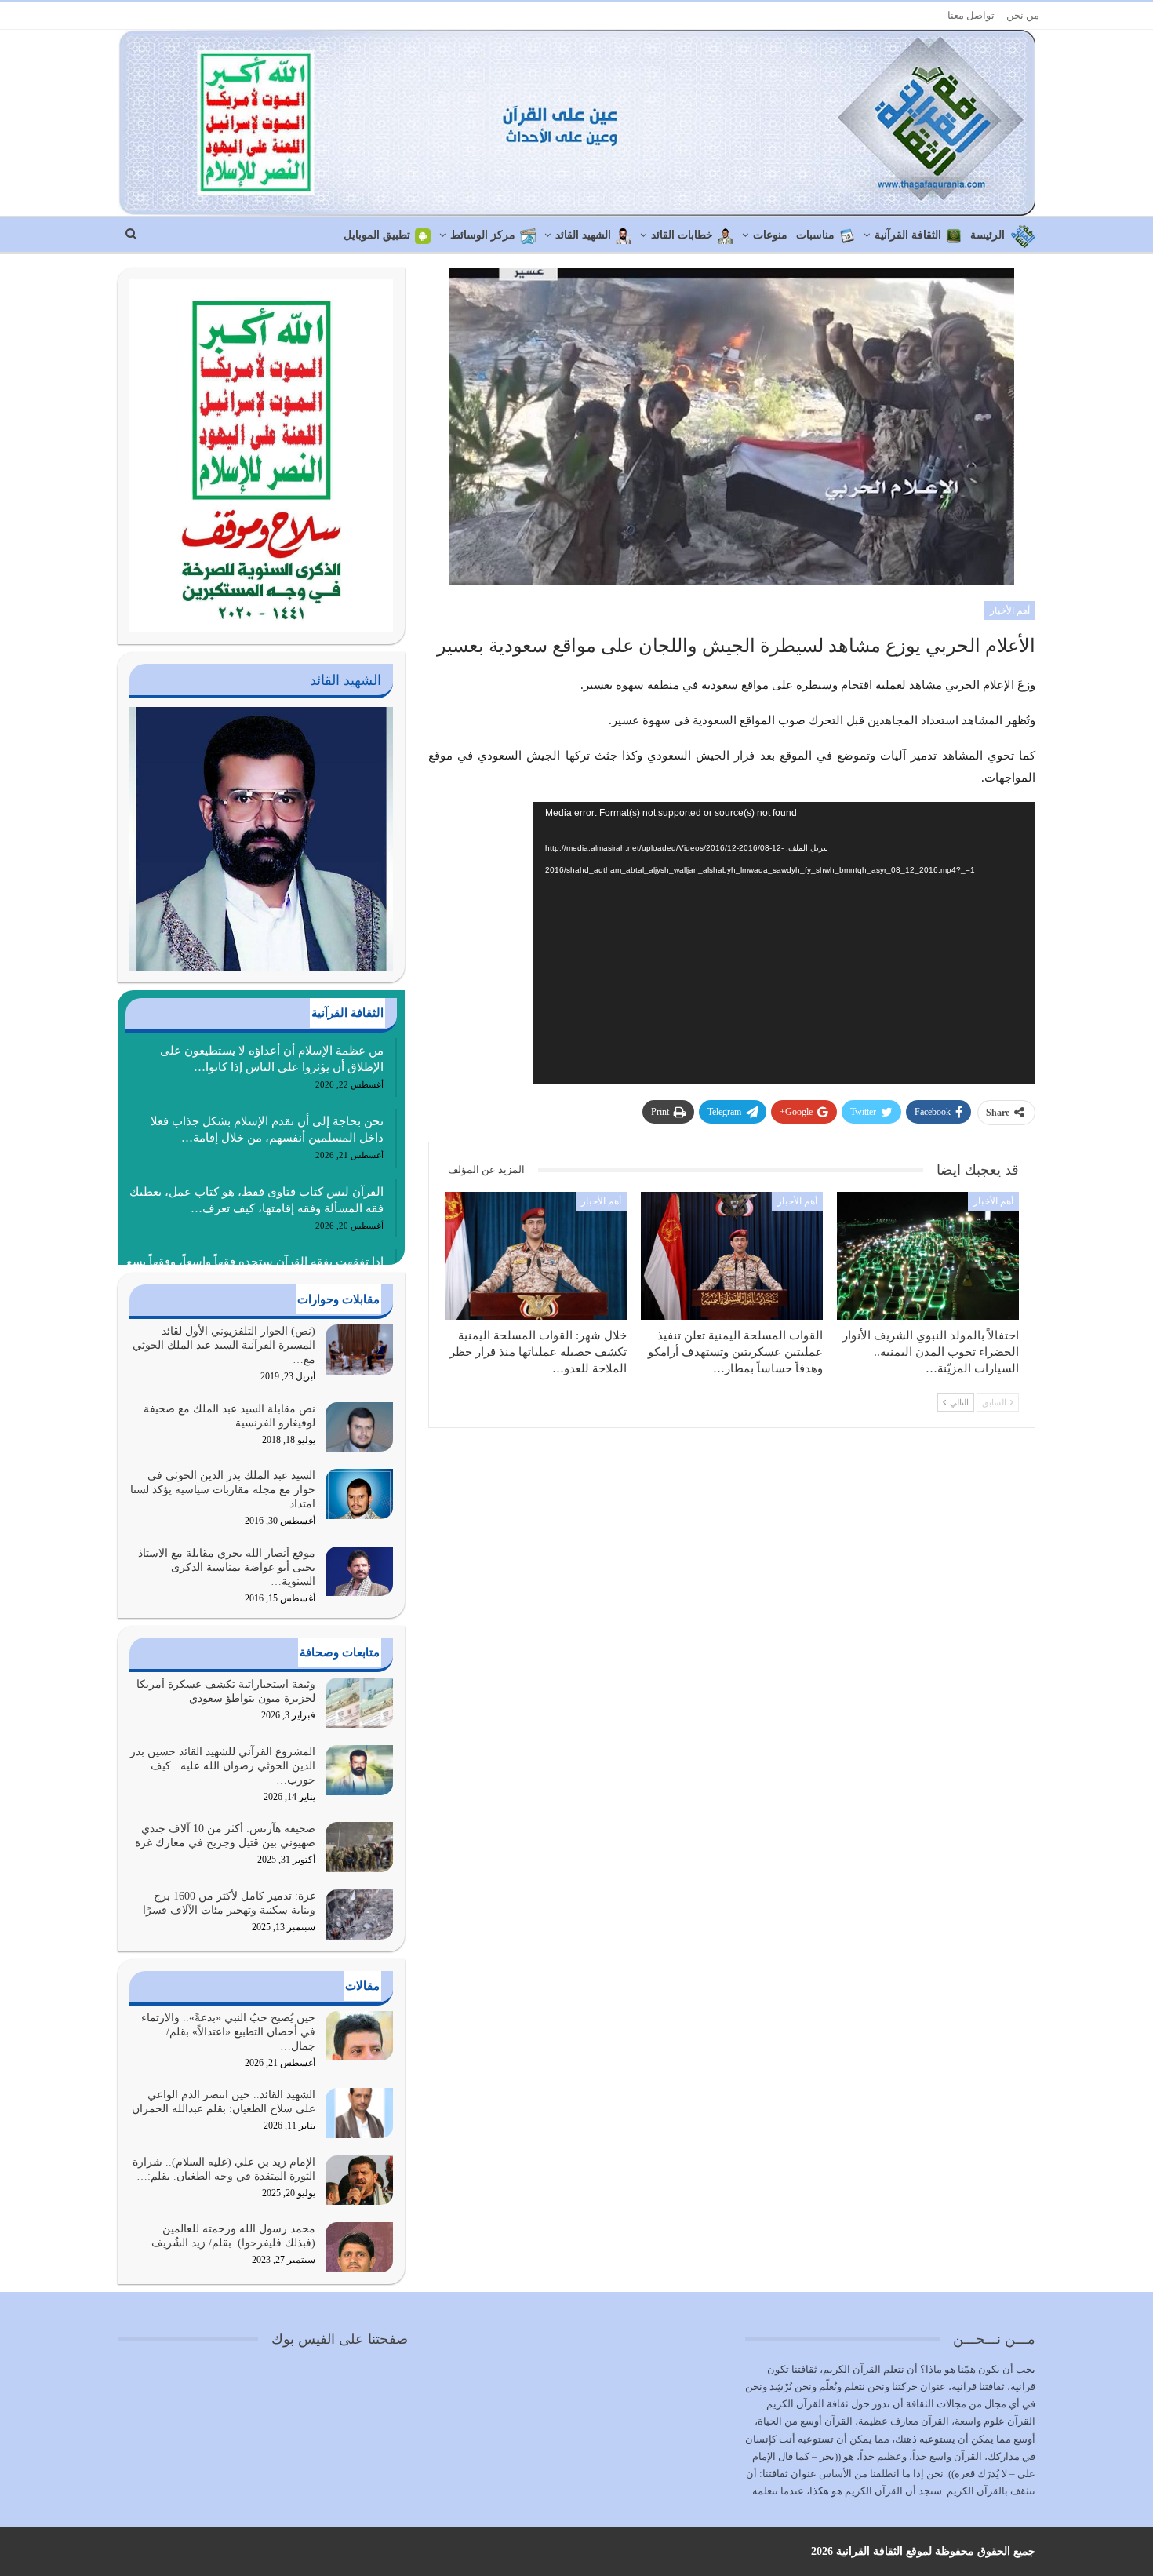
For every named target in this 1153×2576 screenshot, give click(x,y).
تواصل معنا (971, 15)
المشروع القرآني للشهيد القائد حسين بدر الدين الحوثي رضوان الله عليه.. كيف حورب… (223, 1766)
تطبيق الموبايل (377, 235)
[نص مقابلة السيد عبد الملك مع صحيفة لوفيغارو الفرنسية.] (359, 1427)
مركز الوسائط (483, 235)
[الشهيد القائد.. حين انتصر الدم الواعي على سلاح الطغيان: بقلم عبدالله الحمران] (359, 2113)
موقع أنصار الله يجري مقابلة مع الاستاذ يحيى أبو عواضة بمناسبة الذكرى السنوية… (227, 1567)
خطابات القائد (682, 235)
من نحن (1023, 15)
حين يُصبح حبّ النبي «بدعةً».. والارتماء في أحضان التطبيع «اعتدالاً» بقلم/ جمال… (228, 2032)
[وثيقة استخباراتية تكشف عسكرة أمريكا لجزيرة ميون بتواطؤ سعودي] (359, 1703)
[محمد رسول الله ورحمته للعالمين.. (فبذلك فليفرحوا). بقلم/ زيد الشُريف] (359, 2247)
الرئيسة (988, 235)
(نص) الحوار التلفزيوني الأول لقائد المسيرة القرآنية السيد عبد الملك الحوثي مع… (224, 1345)
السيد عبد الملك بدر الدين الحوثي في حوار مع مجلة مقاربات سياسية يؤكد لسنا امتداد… (223, 1490)
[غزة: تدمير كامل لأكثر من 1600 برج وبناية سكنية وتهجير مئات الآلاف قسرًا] (359, 1915)
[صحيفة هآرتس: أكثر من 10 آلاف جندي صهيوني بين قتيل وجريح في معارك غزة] (359, 1847)
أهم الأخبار (1010, 610)
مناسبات (815, 235)
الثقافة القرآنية (908, 235)
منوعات (770, 235)
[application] (784, 943)
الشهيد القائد (583, 235)
